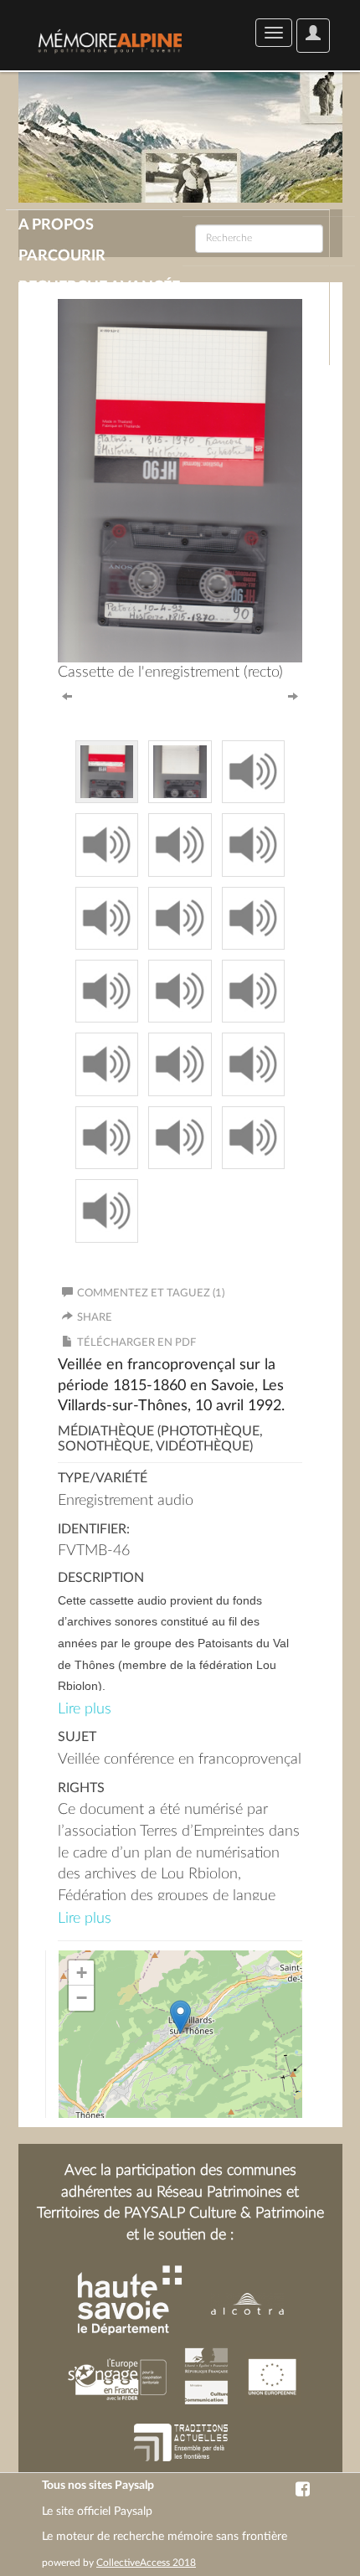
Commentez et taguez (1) (151, 1293)
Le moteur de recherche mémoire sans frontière (165, 2537)
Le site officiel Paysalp (97, 2512)
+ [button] (82, 1973)
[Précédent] (67, 695)
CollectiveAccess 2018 (146, 2563)
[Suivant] (293, 695)
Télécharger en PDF (136, 1343)
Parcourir (62, 256)
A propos (56, 225)
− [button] (82, 1998)
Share (95, 1318)
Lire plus (85, 1709)
